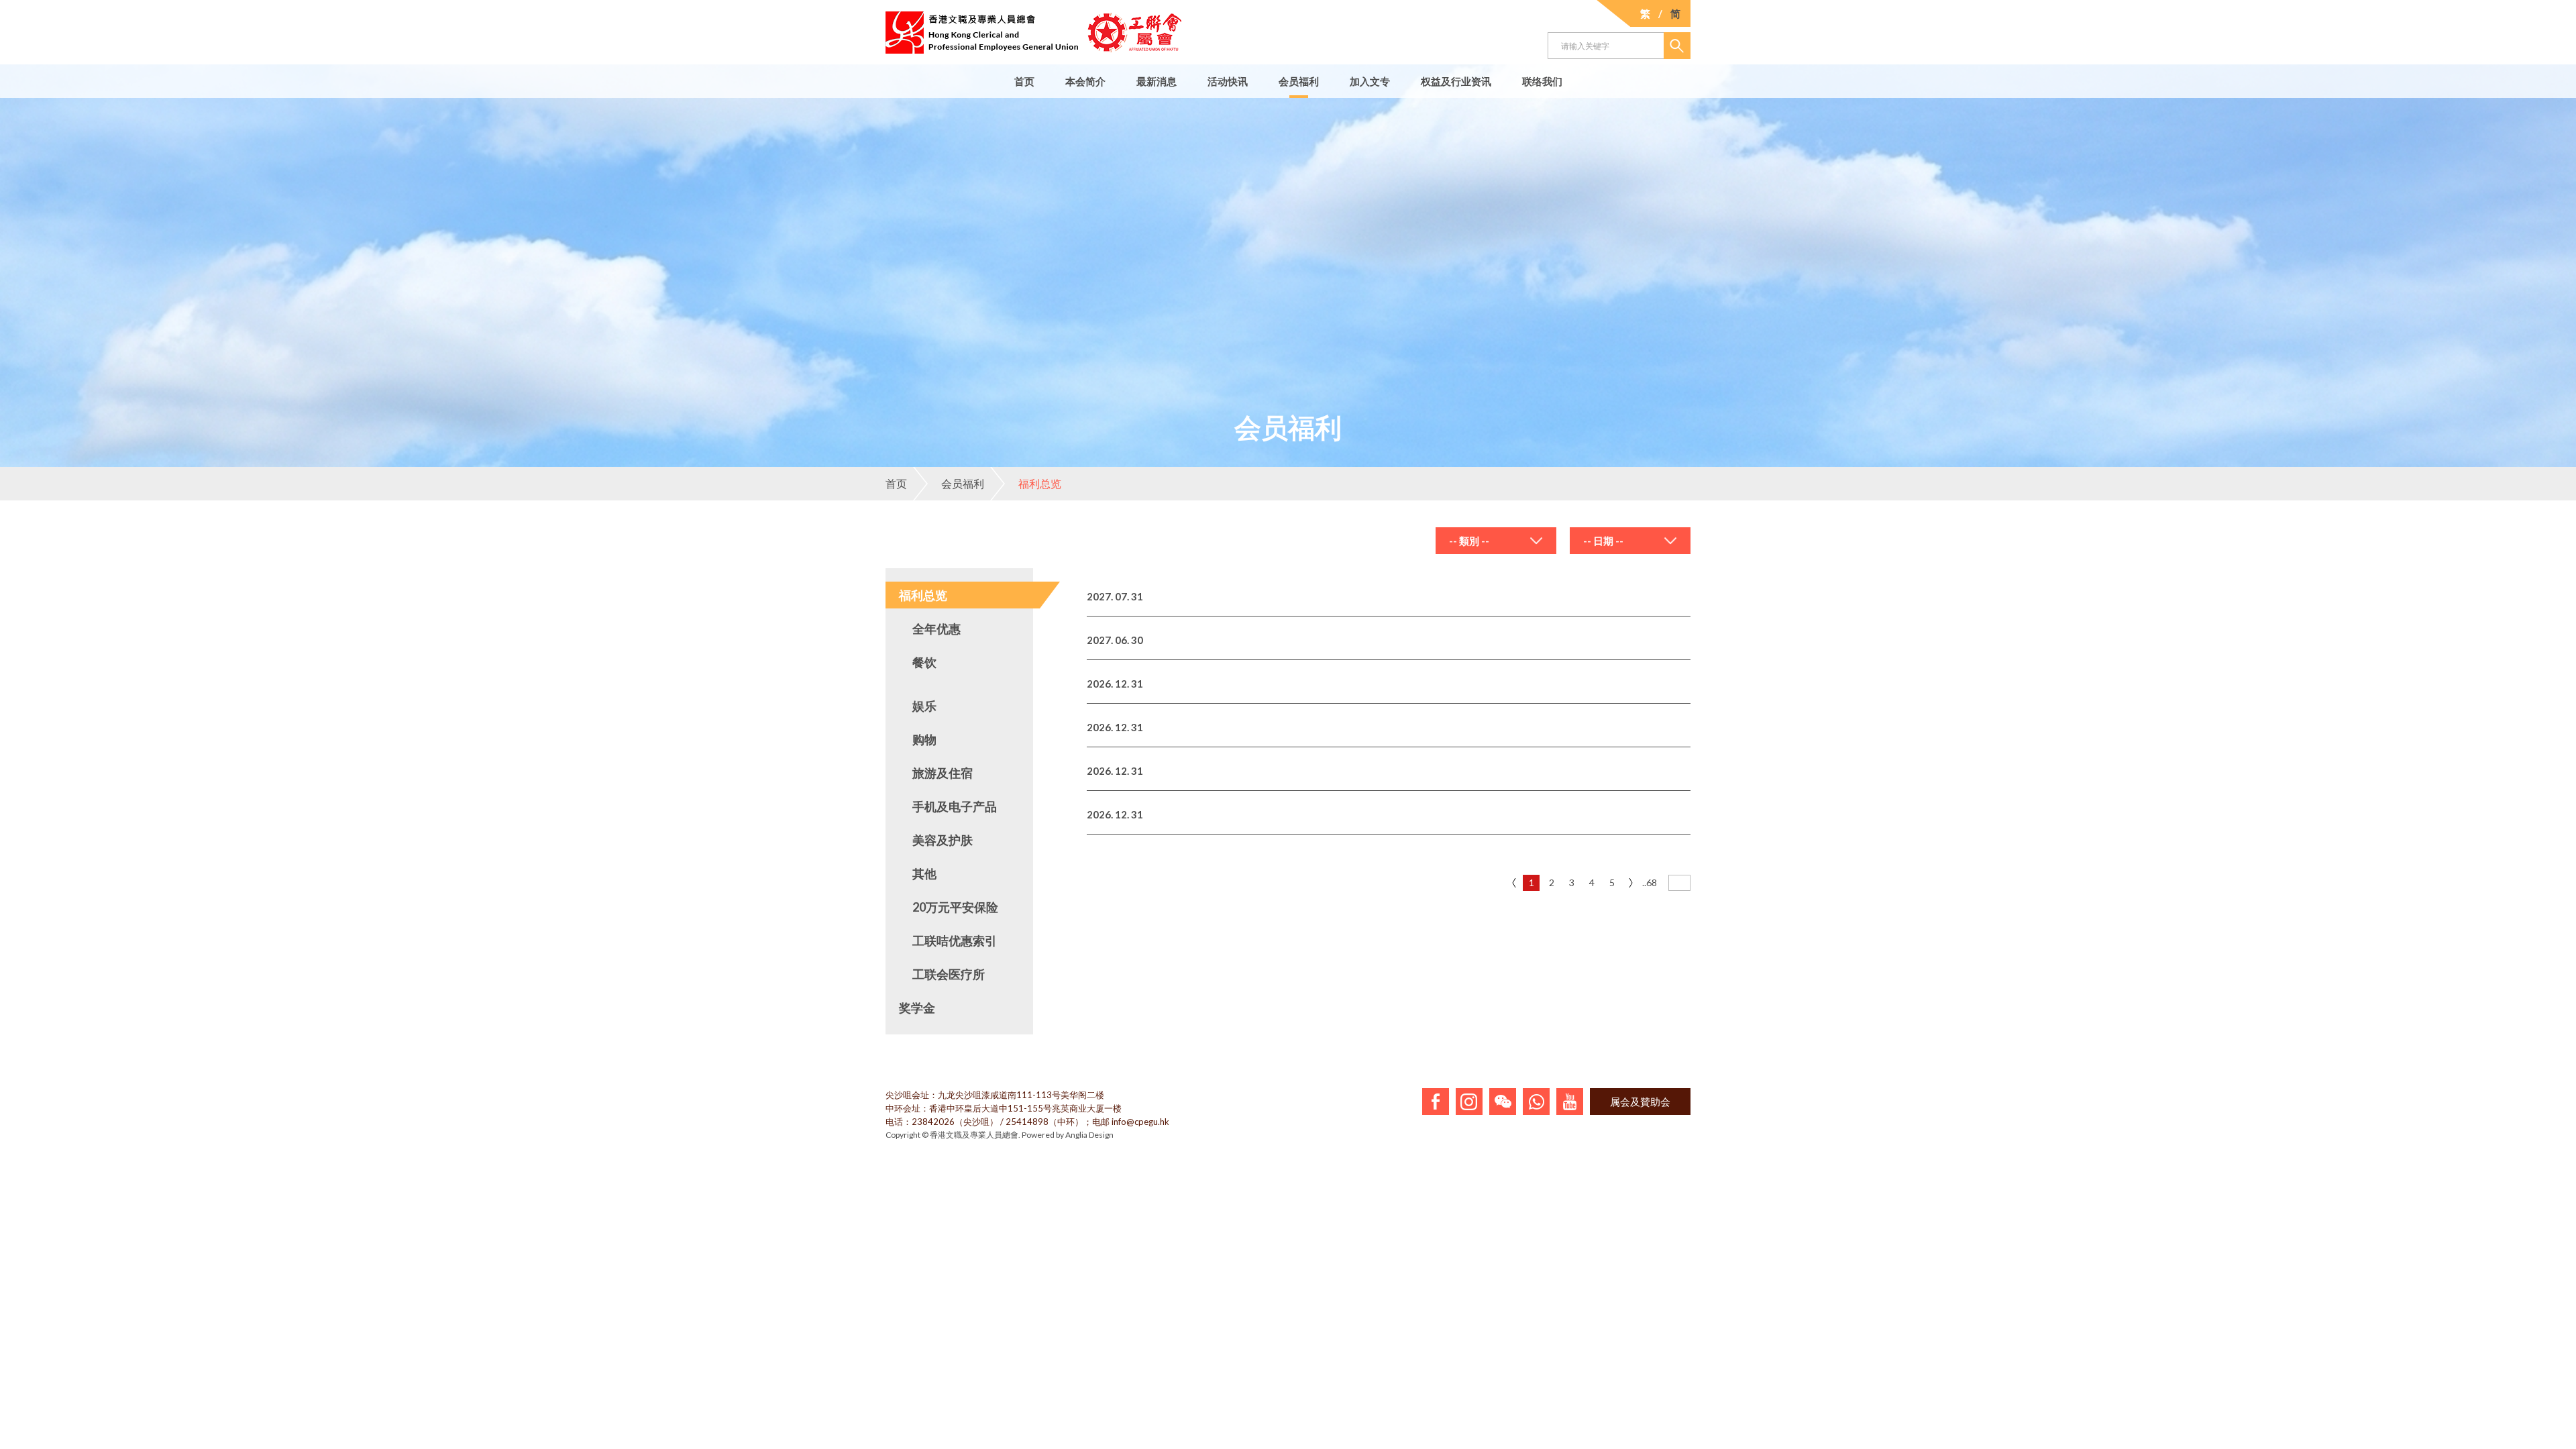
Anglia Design (1089, 1135)
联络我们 (1542, 81)
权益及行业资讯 (1456, 81)
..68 (1650, 882)
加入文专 (1370, 81)
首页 (1024, 81)
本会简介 (1085, 81)
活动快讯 (1228, 81)
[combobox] (1496, 541)
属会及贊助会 (1640, 1102)
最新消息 (1157, 81)
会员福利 (1299, 81)
